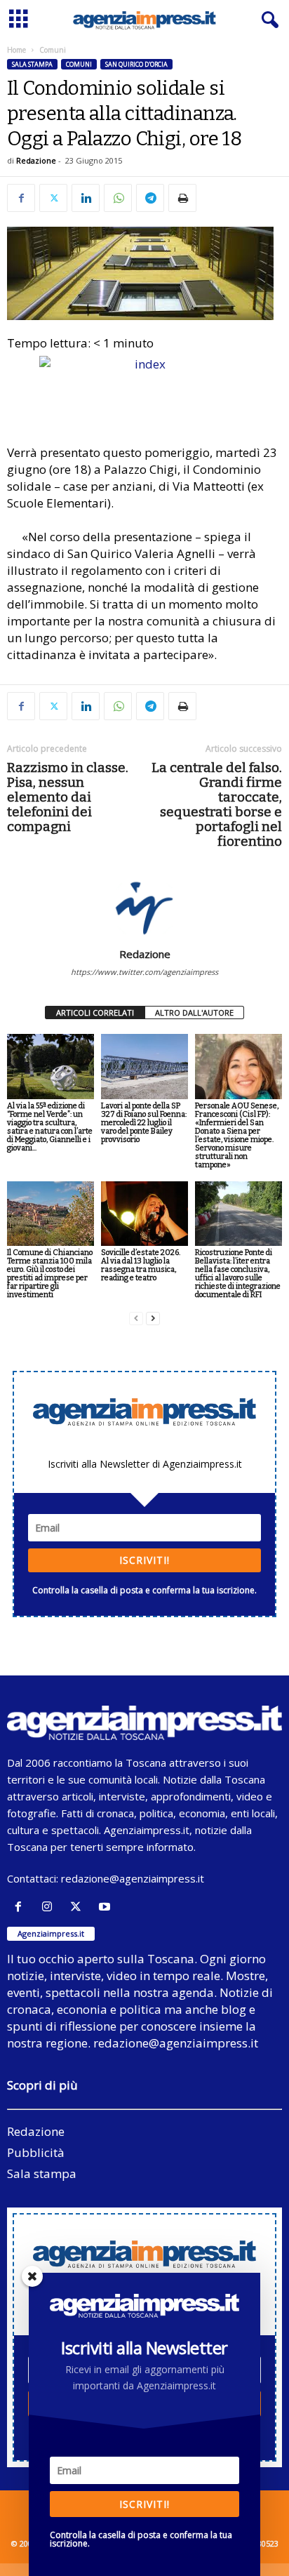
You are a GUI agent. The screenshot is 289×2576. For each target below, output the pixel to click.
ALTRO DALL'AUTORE (194, 1013)
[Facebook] (21, 198)
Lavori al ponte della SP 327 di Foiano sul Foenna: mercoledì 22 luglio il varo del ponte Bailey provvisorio (144, 1123)
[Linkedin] (86, 198)
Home (16, 50)
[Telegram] (150, 198)
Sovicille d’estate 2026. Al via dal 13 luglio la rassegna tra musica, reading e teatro (141, 1265)
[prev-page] (136, 1319)
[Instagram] (50, 1907)
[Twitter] (53, 198)
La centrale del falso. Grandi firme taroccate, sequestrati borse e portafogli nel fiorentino (217, 804)
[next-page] (153, 1319)
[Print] (182, 198)
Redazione (36, 160)
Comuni (79, 64)
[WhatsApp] (118, 198)
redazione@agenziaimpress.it (133, 1878)
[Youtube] (106, 1907)
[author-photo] (144, 907)
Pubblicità (36, 2152)
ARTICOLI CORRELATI (95, 1013)
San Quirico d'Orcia (136, 64)
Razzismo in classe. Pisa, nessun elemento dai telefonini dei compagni (68, 797)
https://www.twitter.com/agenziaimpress (144, 972)
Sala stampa (32, 64)
